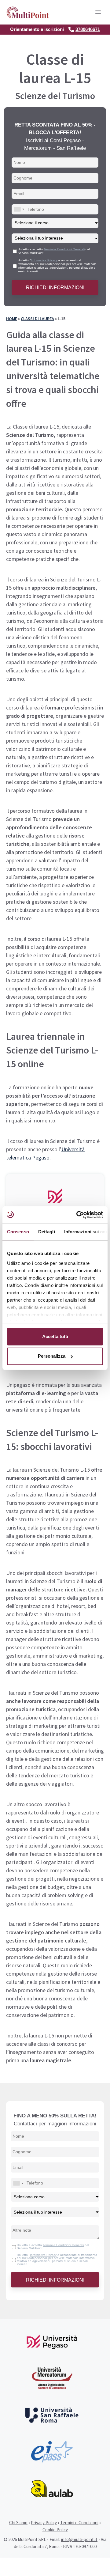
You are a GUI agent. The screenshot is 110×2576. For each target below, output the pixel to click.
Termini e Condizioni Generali (64, 249)
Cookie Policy (55, 2530)
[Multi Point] (28, 12)
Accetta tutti (55, 1336)
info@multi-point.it (79, 2539)
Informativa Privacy (44, 260)
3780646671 (88, 29)
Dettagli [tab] (47, 1232)
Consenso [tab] (18, 1232)
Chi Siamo (18, 2523)
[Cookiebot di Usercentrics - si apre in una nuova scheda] (78, 1215)
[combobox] (19, 209)
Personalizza (52, 1356)
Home (12, 319)
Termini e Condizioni (79, 2523)
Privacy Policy (44, 2523)
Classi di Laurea (37, 319)
